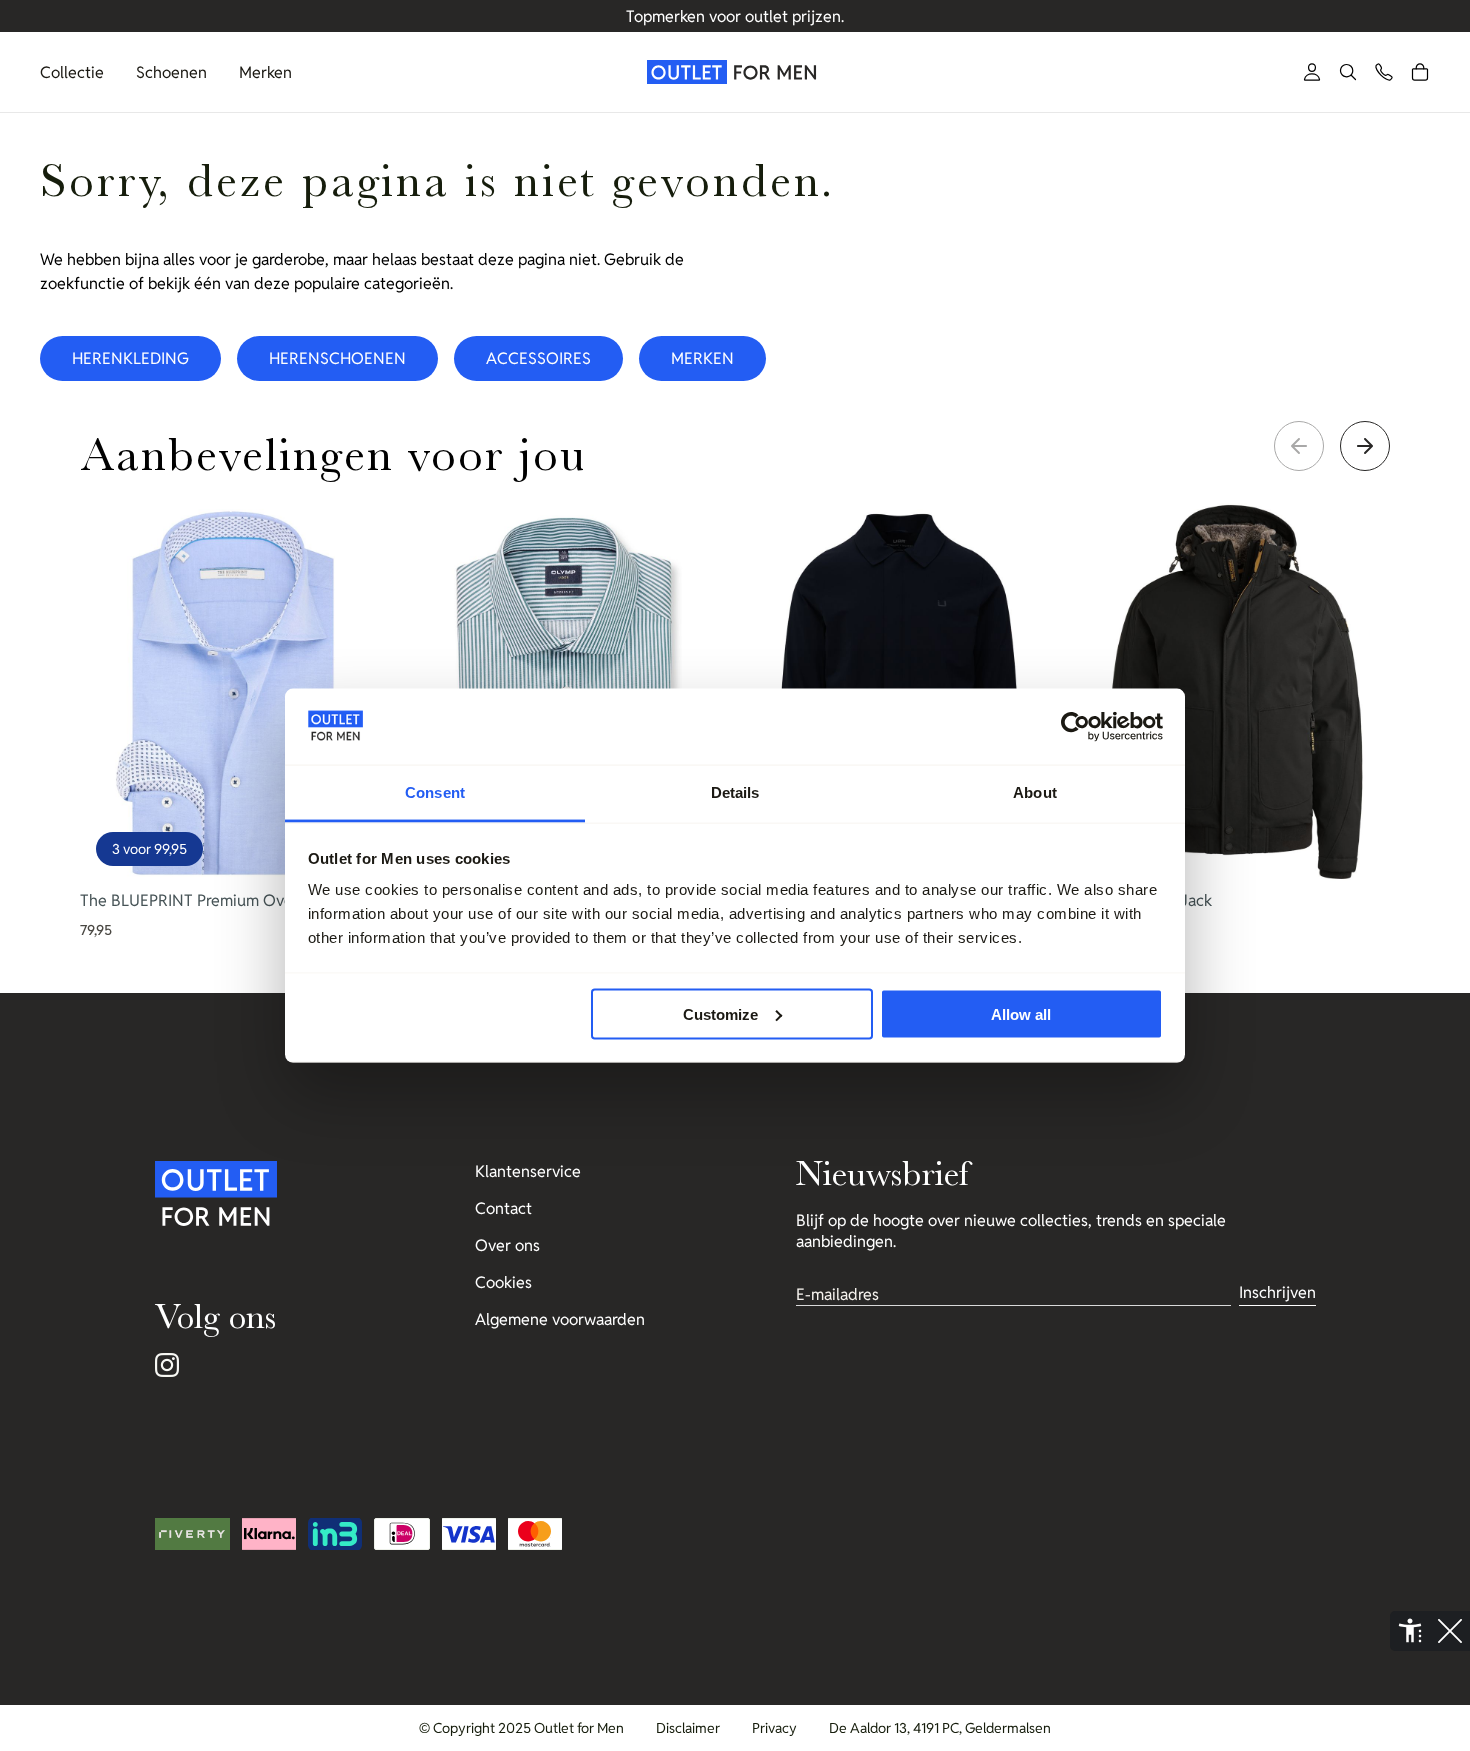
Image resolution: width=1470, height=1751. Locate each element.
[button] (1348, 72)
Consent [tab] (435, 792)
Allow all (1021, 1013)
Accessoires (538, 358)
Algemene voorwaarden (560, 1319)
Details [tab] (735, 792)
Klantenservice (528, 1171)
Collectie (72, 72)
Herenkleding (130, 358)
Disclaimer (688, 1728)
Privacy (774, 1728)
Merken (265, 72)
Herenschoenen (337, 358)
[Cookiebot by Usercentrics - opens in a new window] (1075, 727)
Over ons (507, 1245)
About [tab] (1035, 792)
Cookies (503, 1282)
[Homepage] (735, 72)
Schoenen (171, 72)
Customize (720, 1013)
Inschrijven (1277, 1292)
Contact (503, 1208)
